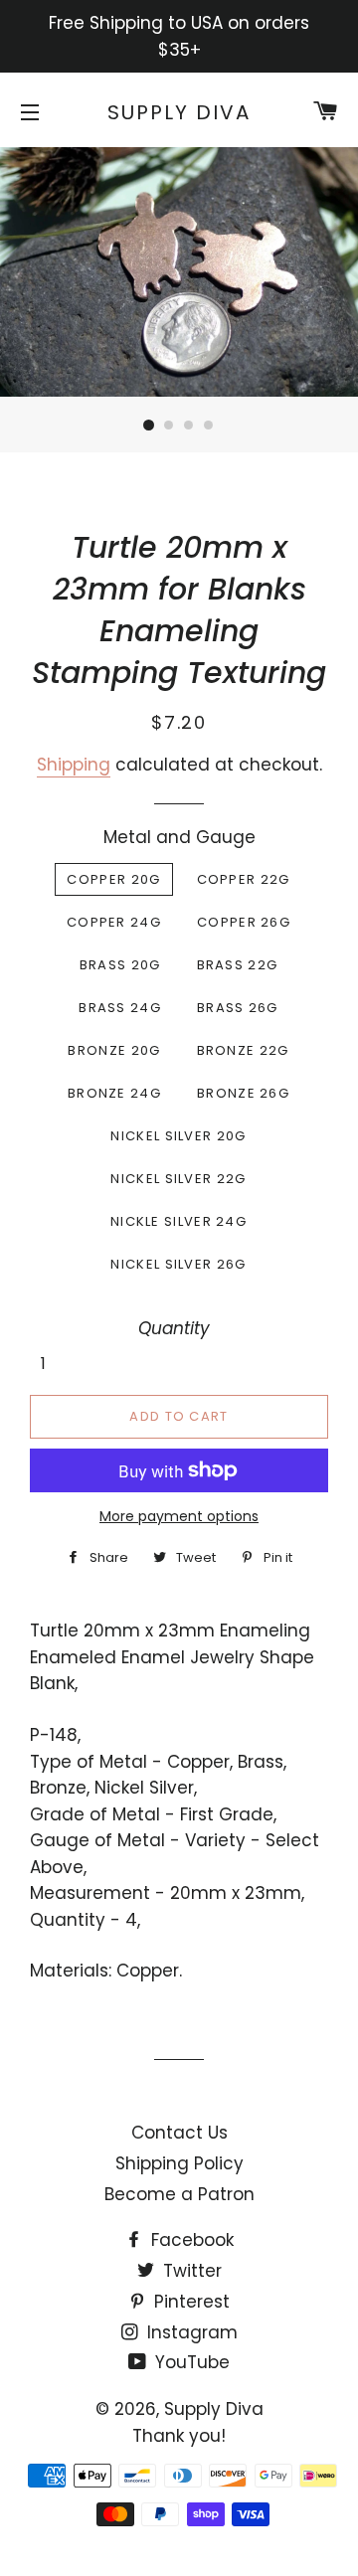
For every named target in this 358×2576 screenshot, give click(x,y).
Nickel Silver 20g (178, 1136)
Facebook (190, 2240)
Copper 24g (114, 922)
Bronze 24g (114, 1093)
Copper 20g (113, 879)
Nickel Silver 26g (178, 1264)
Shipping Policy (179, 2163)
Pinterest (189, 2302)
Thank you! (179, 2436)
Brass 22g (238, 965)
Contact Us (179, 2133)
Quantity (174, 1328)
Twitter (190, 2271)
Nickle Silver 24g (179, 1221)
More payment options (179, 1516)
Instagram (190, 2332)
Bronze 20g (114, 1050)
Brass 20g (120, 965)
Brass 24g (120, 1008)
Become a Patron (179, 2194)
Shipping (74, 765)
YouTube (190, 2362)
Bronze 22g (243, 1050)
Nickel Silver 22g (178, 1179)
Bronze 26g (243, 1093)
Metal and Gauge (179, 837)
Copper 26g (244, 922)
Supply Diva (179, 112)
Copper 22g (244, 879)
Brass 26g (238, 1008)
